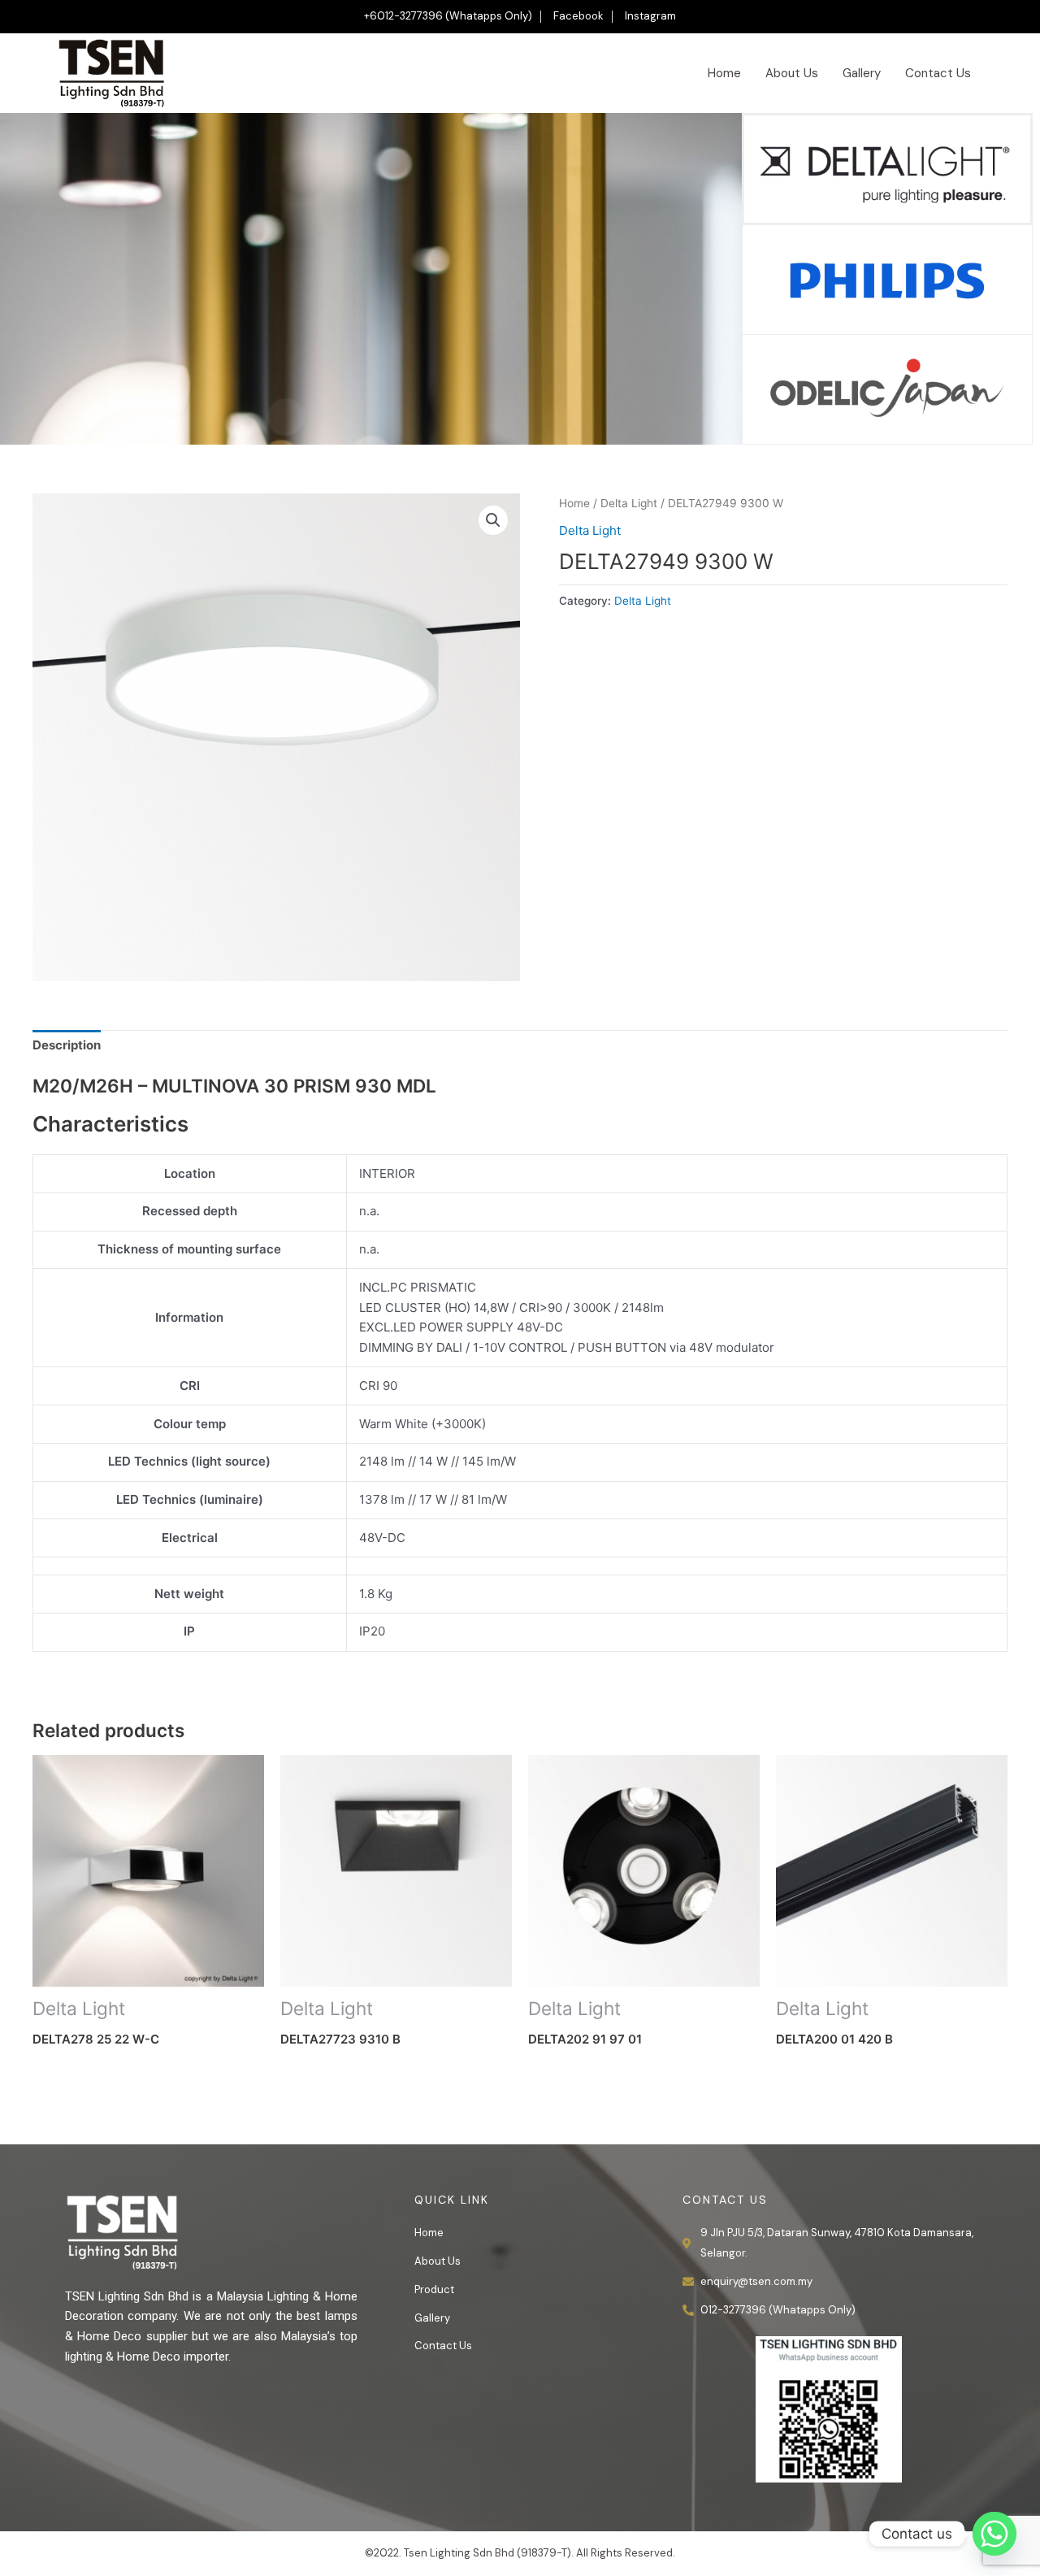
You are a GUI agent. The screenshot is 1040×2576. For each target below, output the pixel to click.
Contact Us (938, 73)
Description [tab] (67, 1045)
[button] (493, 520)
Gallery (862, 73)
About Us (792, 73)
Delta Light (629, 503)
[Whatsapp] (994, 2534)
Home (724, 73)
